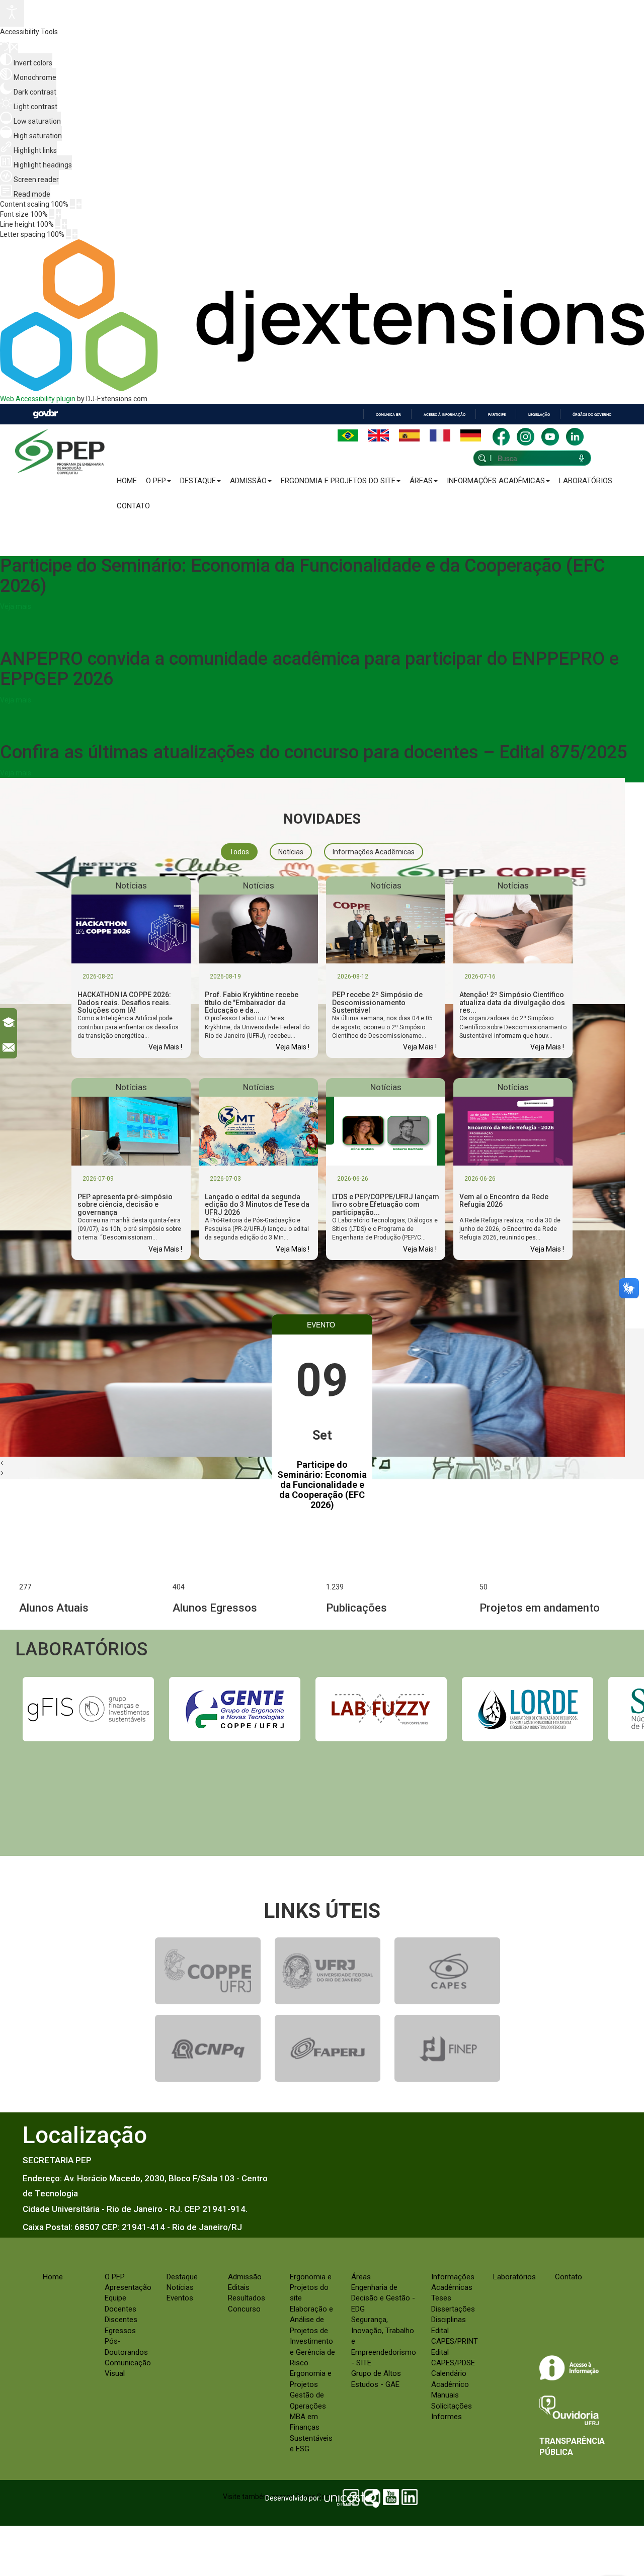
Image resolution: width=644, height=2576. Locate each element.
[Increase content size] (79, 204)
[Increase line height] (64, 224)
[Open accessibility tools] (12, 13)
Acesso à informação (445, 415)
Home (127, 481)
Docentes (120, 2309)
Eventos (180, 2298)
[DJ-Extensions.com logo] (322, 389)
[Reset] (5, 48)
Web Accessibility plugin (38, 399)
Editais (239, 2287)
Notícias (180, 2287)
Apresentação (128, 2287)
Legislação (539, 415)
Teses (441, 2298)
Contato (133, 506)
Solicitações (452, 2406)
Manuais (445, 2395)
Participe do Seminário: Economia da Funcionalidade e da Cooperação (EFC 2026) (322, 1484)
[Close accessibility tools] (14, 48)
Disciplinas (449, 2320)
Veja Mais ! (165, 1047)
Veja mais (16, 606)
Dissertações (453, 2309)
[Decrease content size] (72, 204)
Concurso (244, 2309)
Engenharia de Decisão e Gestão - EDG (383, 2298)
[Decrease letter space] (68, 234)
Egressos (120, 2331)
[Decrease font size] (52, 214)
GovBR (45, 414)
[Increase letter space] (75, 234)
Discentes (121, 2320)
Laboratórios (586, 481)
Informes (447, 2417)
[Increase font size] (58, 214)
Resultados (247, 2298)
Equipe (115, 2298)
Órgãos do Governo (592, 415)
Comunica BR (388, 415)
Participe (497, 415)
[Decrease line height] (58, 224)
